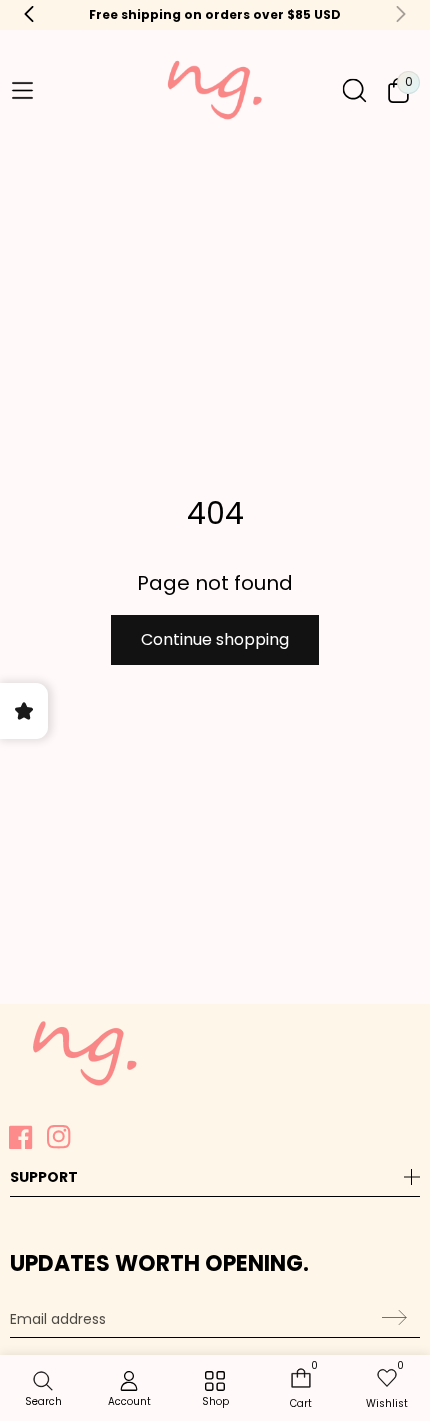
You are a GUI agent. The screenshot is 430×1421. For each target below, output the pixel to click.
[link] (215, 1390)
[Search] (354, 90)
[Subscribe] (391, 1317)
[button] (22, 91)
